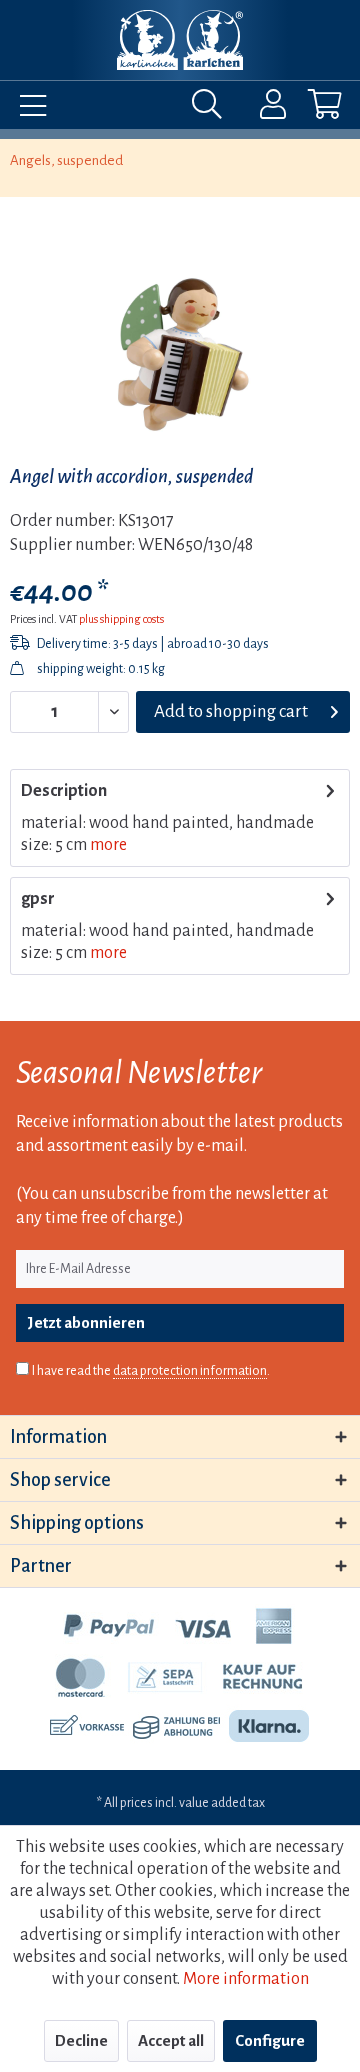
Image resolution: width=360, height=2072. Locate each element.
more (108, 845)
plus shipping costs (121, 619)
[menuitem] (28, 109)
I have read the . (151, 1371)
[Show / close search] (212, 109)
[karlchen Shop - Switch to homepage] (179, 40)
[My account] (260, 109)
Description (64, 791)
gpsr (38, 899)
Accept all (171, 2040)
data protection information (190, 1371)
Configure (270, 2040)
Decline (81, 2040)
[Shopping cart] (308, 109)
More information (246, 1979)
